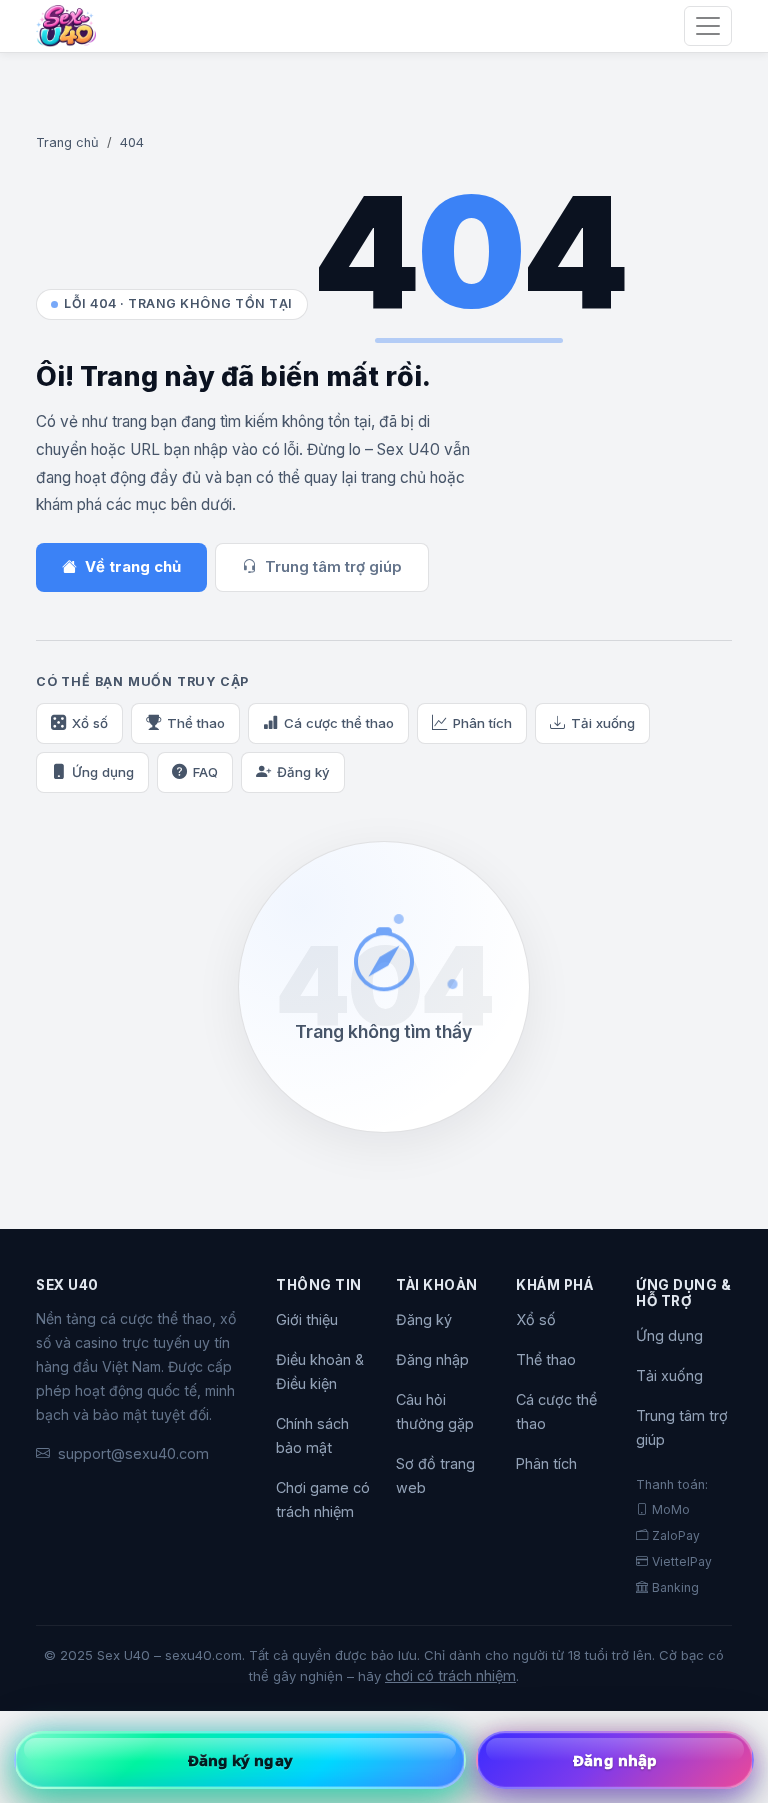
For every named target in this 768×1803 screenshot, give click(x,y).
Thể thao (196, 723)
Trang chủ (67, 142)
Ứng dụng (103, 772)
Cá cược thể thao (339, 723)
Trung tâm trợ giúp (333, 567)
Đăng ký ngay (240, 1760)
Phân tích (482, 723)
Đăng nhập (432, 1359)
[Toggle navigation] (708, 26)
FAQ (205, 772)
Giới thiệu (307, 1319)
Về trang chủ (133, 567)
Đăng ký (303, 772)
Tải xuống (603, 723)
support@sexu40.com (133, 1453)
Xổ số (90, 723)
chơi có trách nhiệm (450, 1675)
